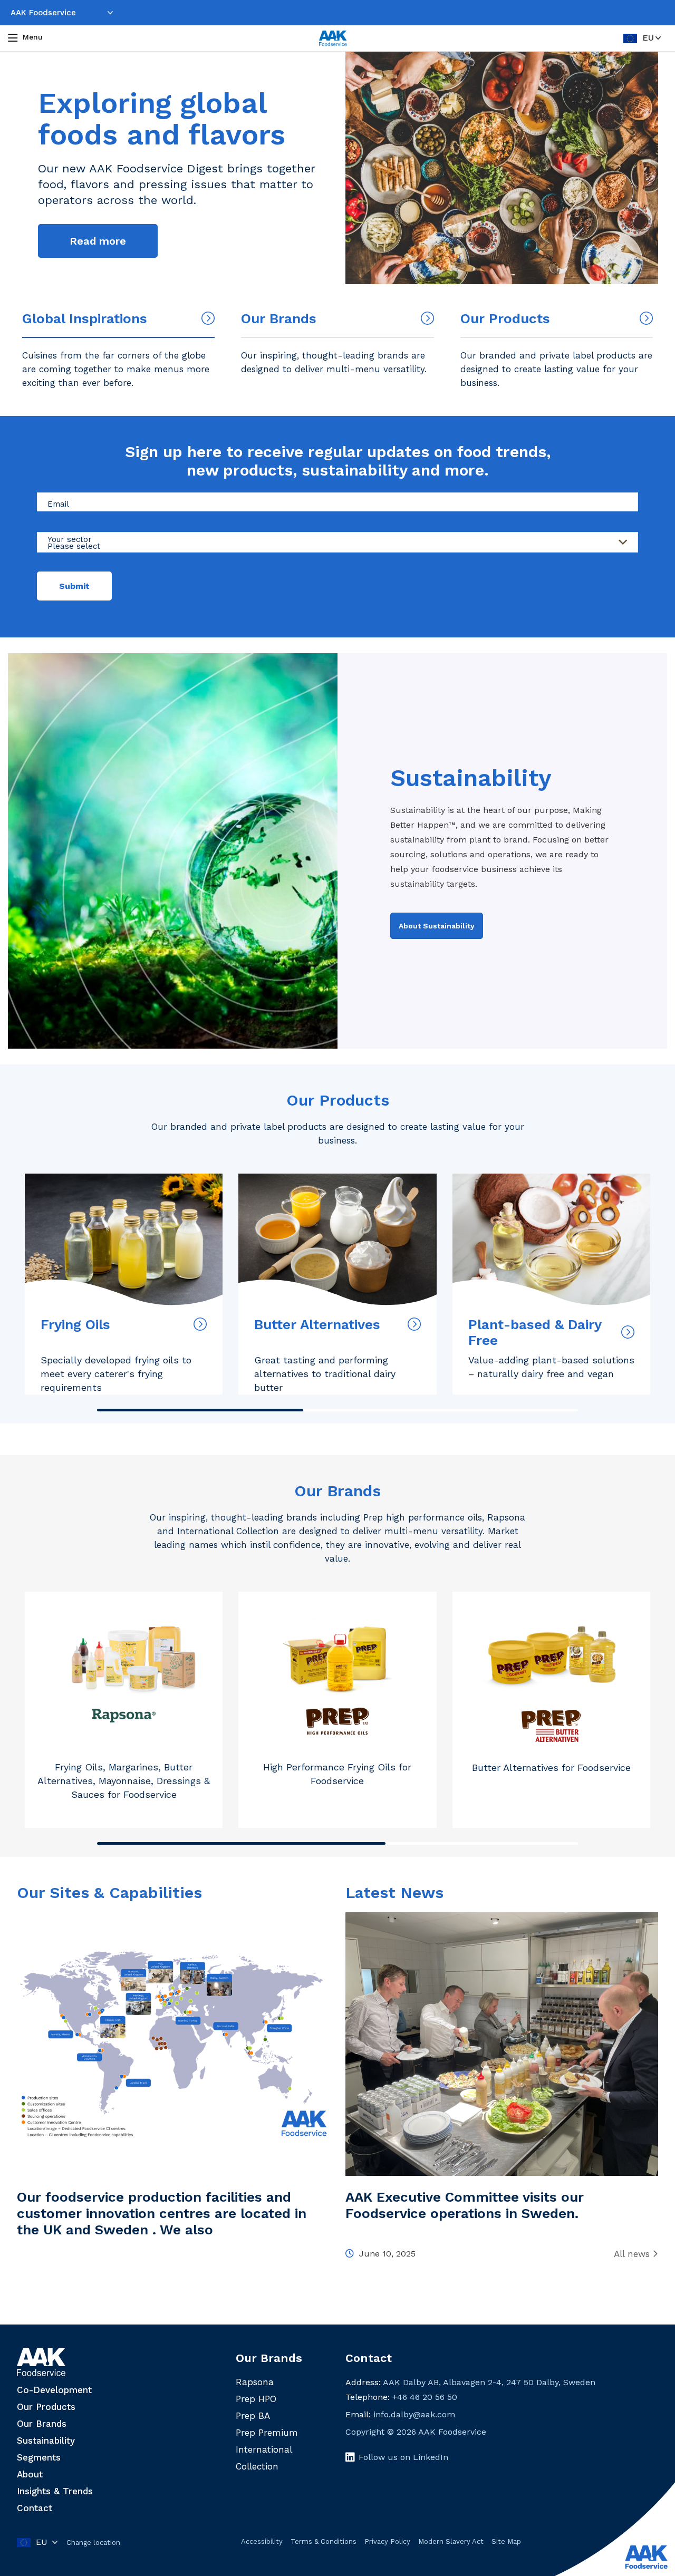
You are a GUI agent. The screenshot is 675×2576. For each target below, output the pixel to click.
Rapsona (255, 2382)
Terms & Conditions (324, 2541)
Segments (39, 2457)
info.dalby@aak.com (414, 2414)
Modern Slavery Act (451, 2541)
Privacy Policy (387, 2541)
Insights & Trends (55, 2491)
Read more (98, 241)
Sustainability (46, 2441)
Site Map (506, 2541)
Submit (74, 586)
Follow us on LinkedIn (403, 2457)
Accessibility (262, 2541)
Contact (35, 2508)
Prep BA (253, 2416)
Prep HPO (256, 2399)
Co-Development (54, 2390)
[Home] (333, 38)
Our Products (338, 1100)
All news (632, 2254)
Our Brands (337, 1491)
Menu (33, 37)
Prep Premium (267, 2433)
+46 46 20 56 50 (425, 2397)
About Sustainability (437, 926)
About (30, 2474)
